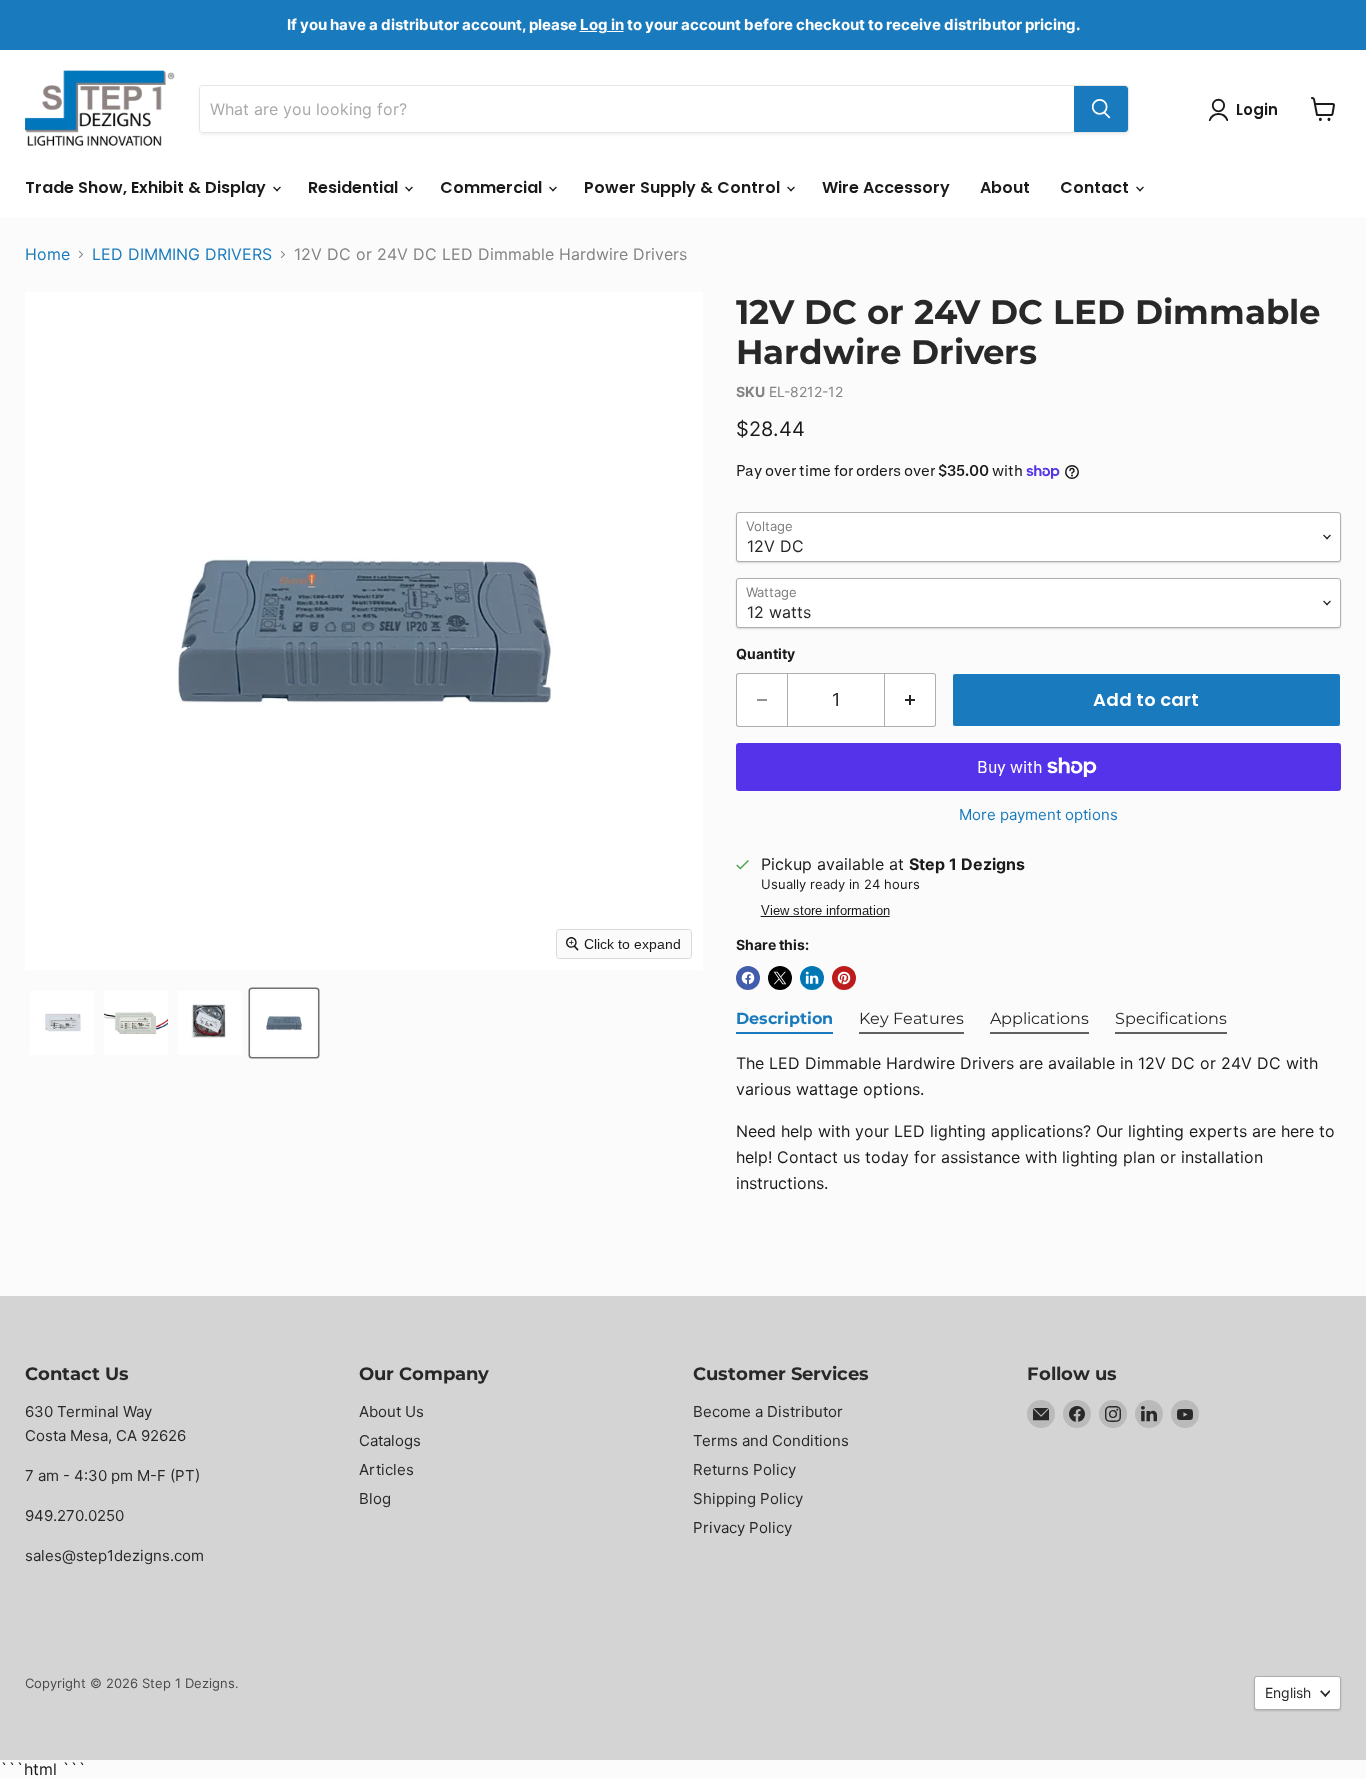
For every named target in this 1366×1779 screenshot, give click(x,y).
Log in (602, 24)
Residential (355, 187)
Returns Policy (744, 1469)
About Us (391, 1411)
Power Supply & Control (684, 187)
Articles (386, 1469)
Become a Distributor (768, 1411)
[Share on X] (780, 978)
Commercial (493, 187)
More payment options (1038, 814)
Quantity (765, 654)
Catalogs (390, 1440)
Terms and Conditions (771, 1440)
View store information (825, 911)
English (1288, 1692)
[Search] (1101, 109)
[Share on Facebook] (748, 978)
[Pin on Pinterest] (844, 978)
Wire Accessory (886, 187)
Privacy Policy (742, 1527)
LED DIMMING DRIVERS (182, 254)
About (1005, 187)
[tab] (784, 1020)
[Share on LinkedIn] (812, 978)
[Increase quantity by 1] (910, 700)
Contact (1096, 187)
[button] (62, 1023)
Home (47, 254)
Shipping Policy (748, 1498)
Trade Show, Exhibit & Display (147, 187)
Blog (375, 1498)
